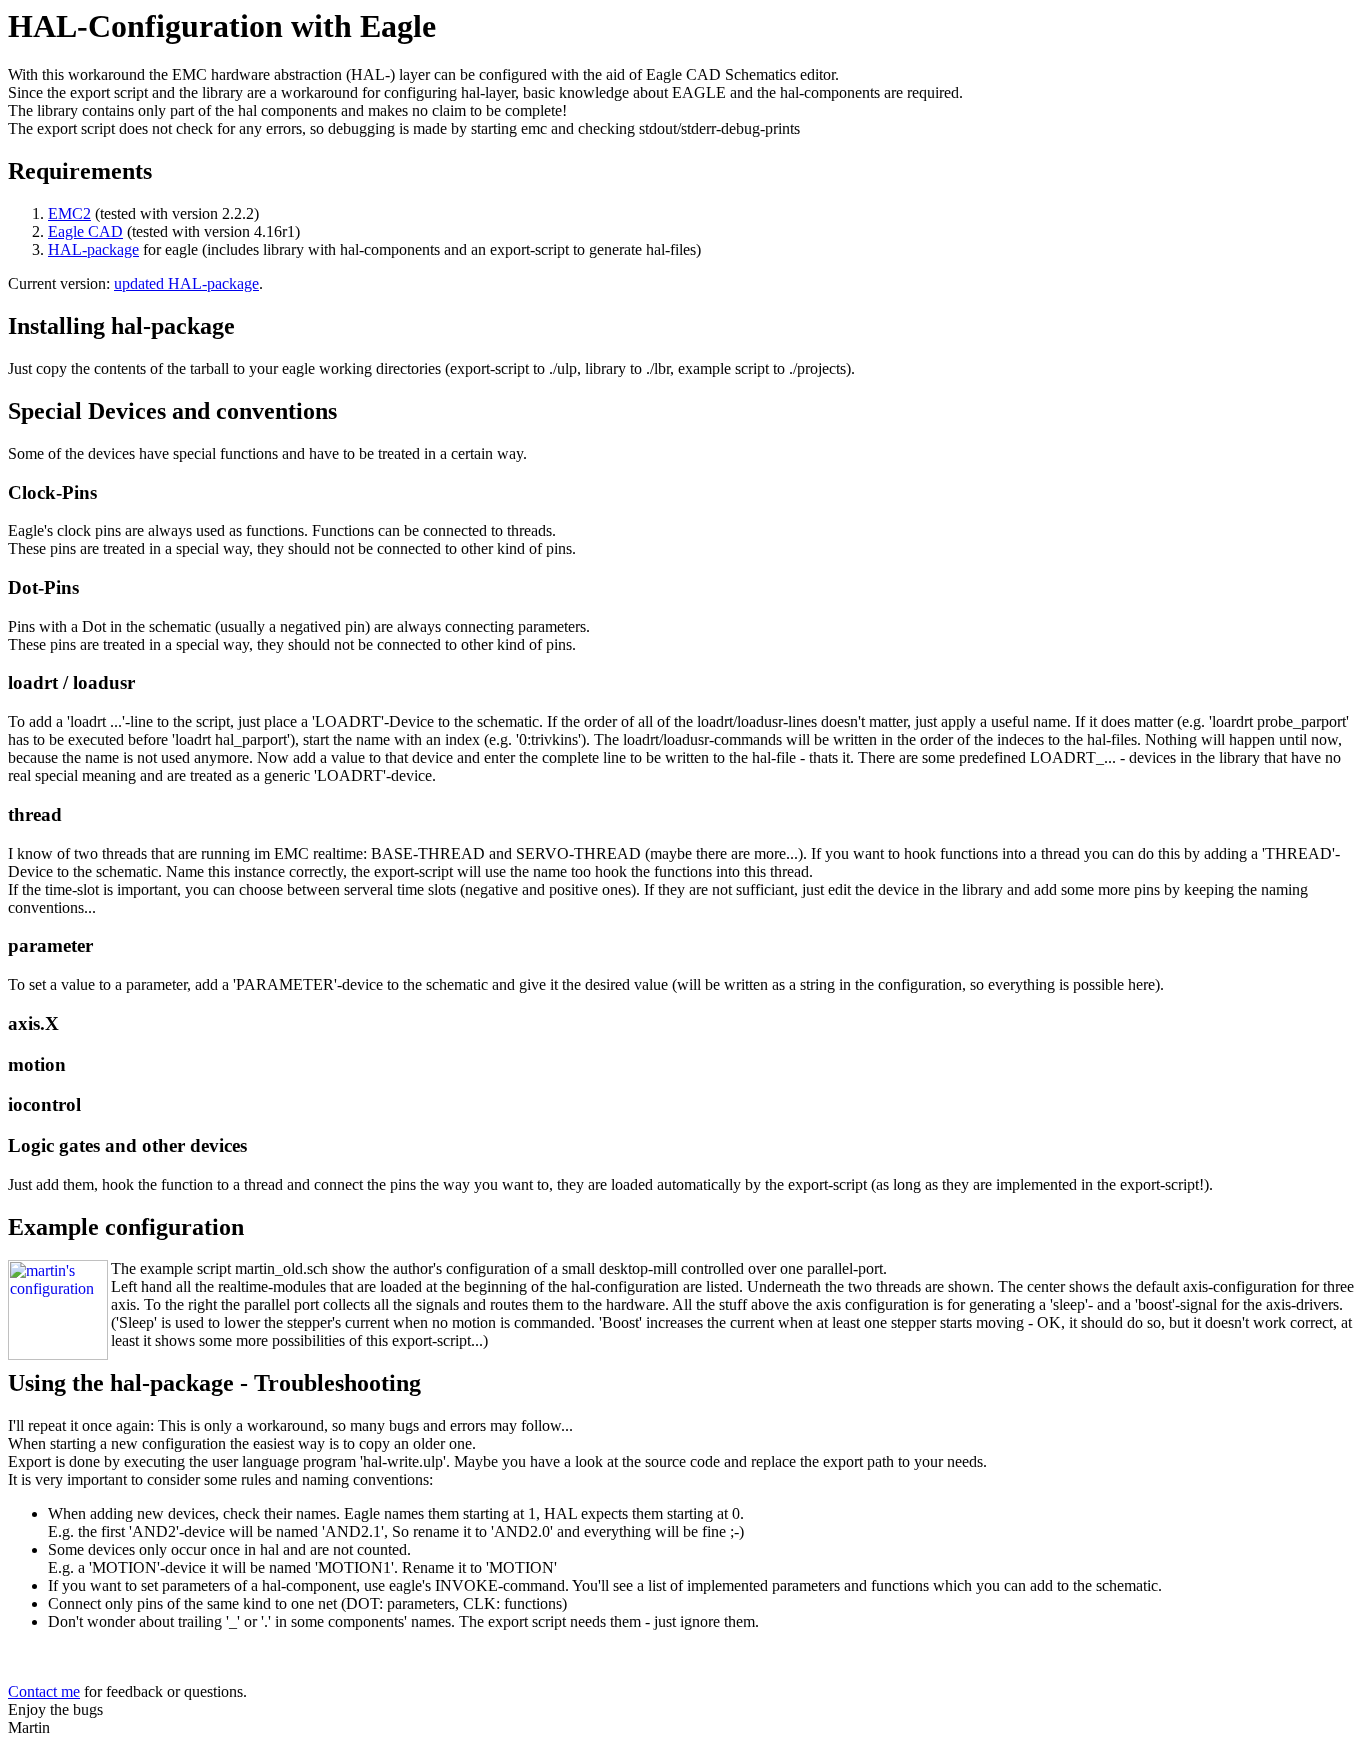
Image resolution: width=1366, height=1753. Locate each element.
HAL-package (93, 249)
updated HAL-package (186, 283)
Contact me (44, 1691)
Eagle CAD (85, 231)
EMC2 (69, 213)
